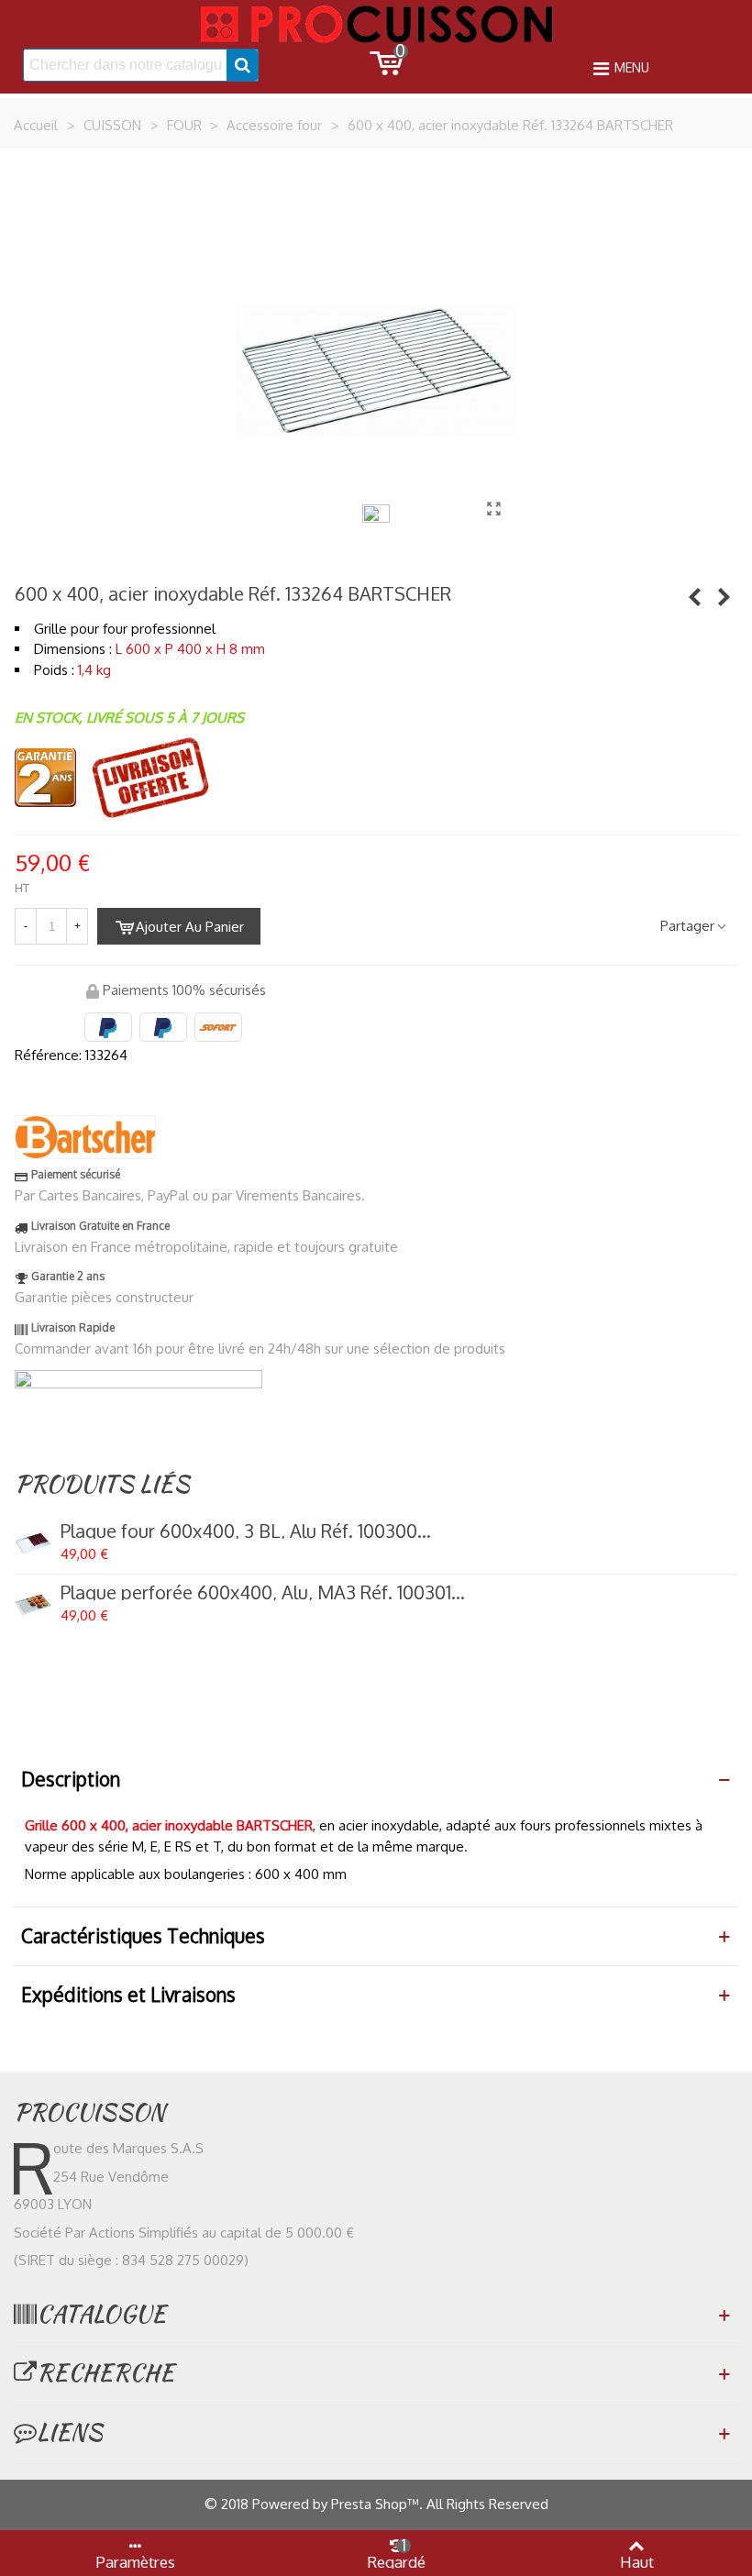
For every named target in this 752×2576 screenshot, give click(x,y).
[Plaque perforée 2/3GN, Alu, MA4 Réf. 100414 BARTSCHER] (724, 596)
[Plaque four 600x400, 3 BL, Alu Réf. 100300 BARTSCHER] (33, 1543)
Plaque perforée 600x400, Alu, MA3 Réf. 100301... (263, 1592)
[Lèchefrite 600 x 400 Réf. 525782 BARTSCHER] (694, 596)
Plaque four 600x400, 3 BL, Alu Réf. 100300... (246, 1531)
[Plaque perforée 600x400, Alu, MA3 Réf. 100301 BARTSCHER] (33, 1605)
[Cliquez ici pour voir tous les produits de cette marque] (85, 1137)
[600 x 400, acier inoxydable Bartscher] (493, 508)
